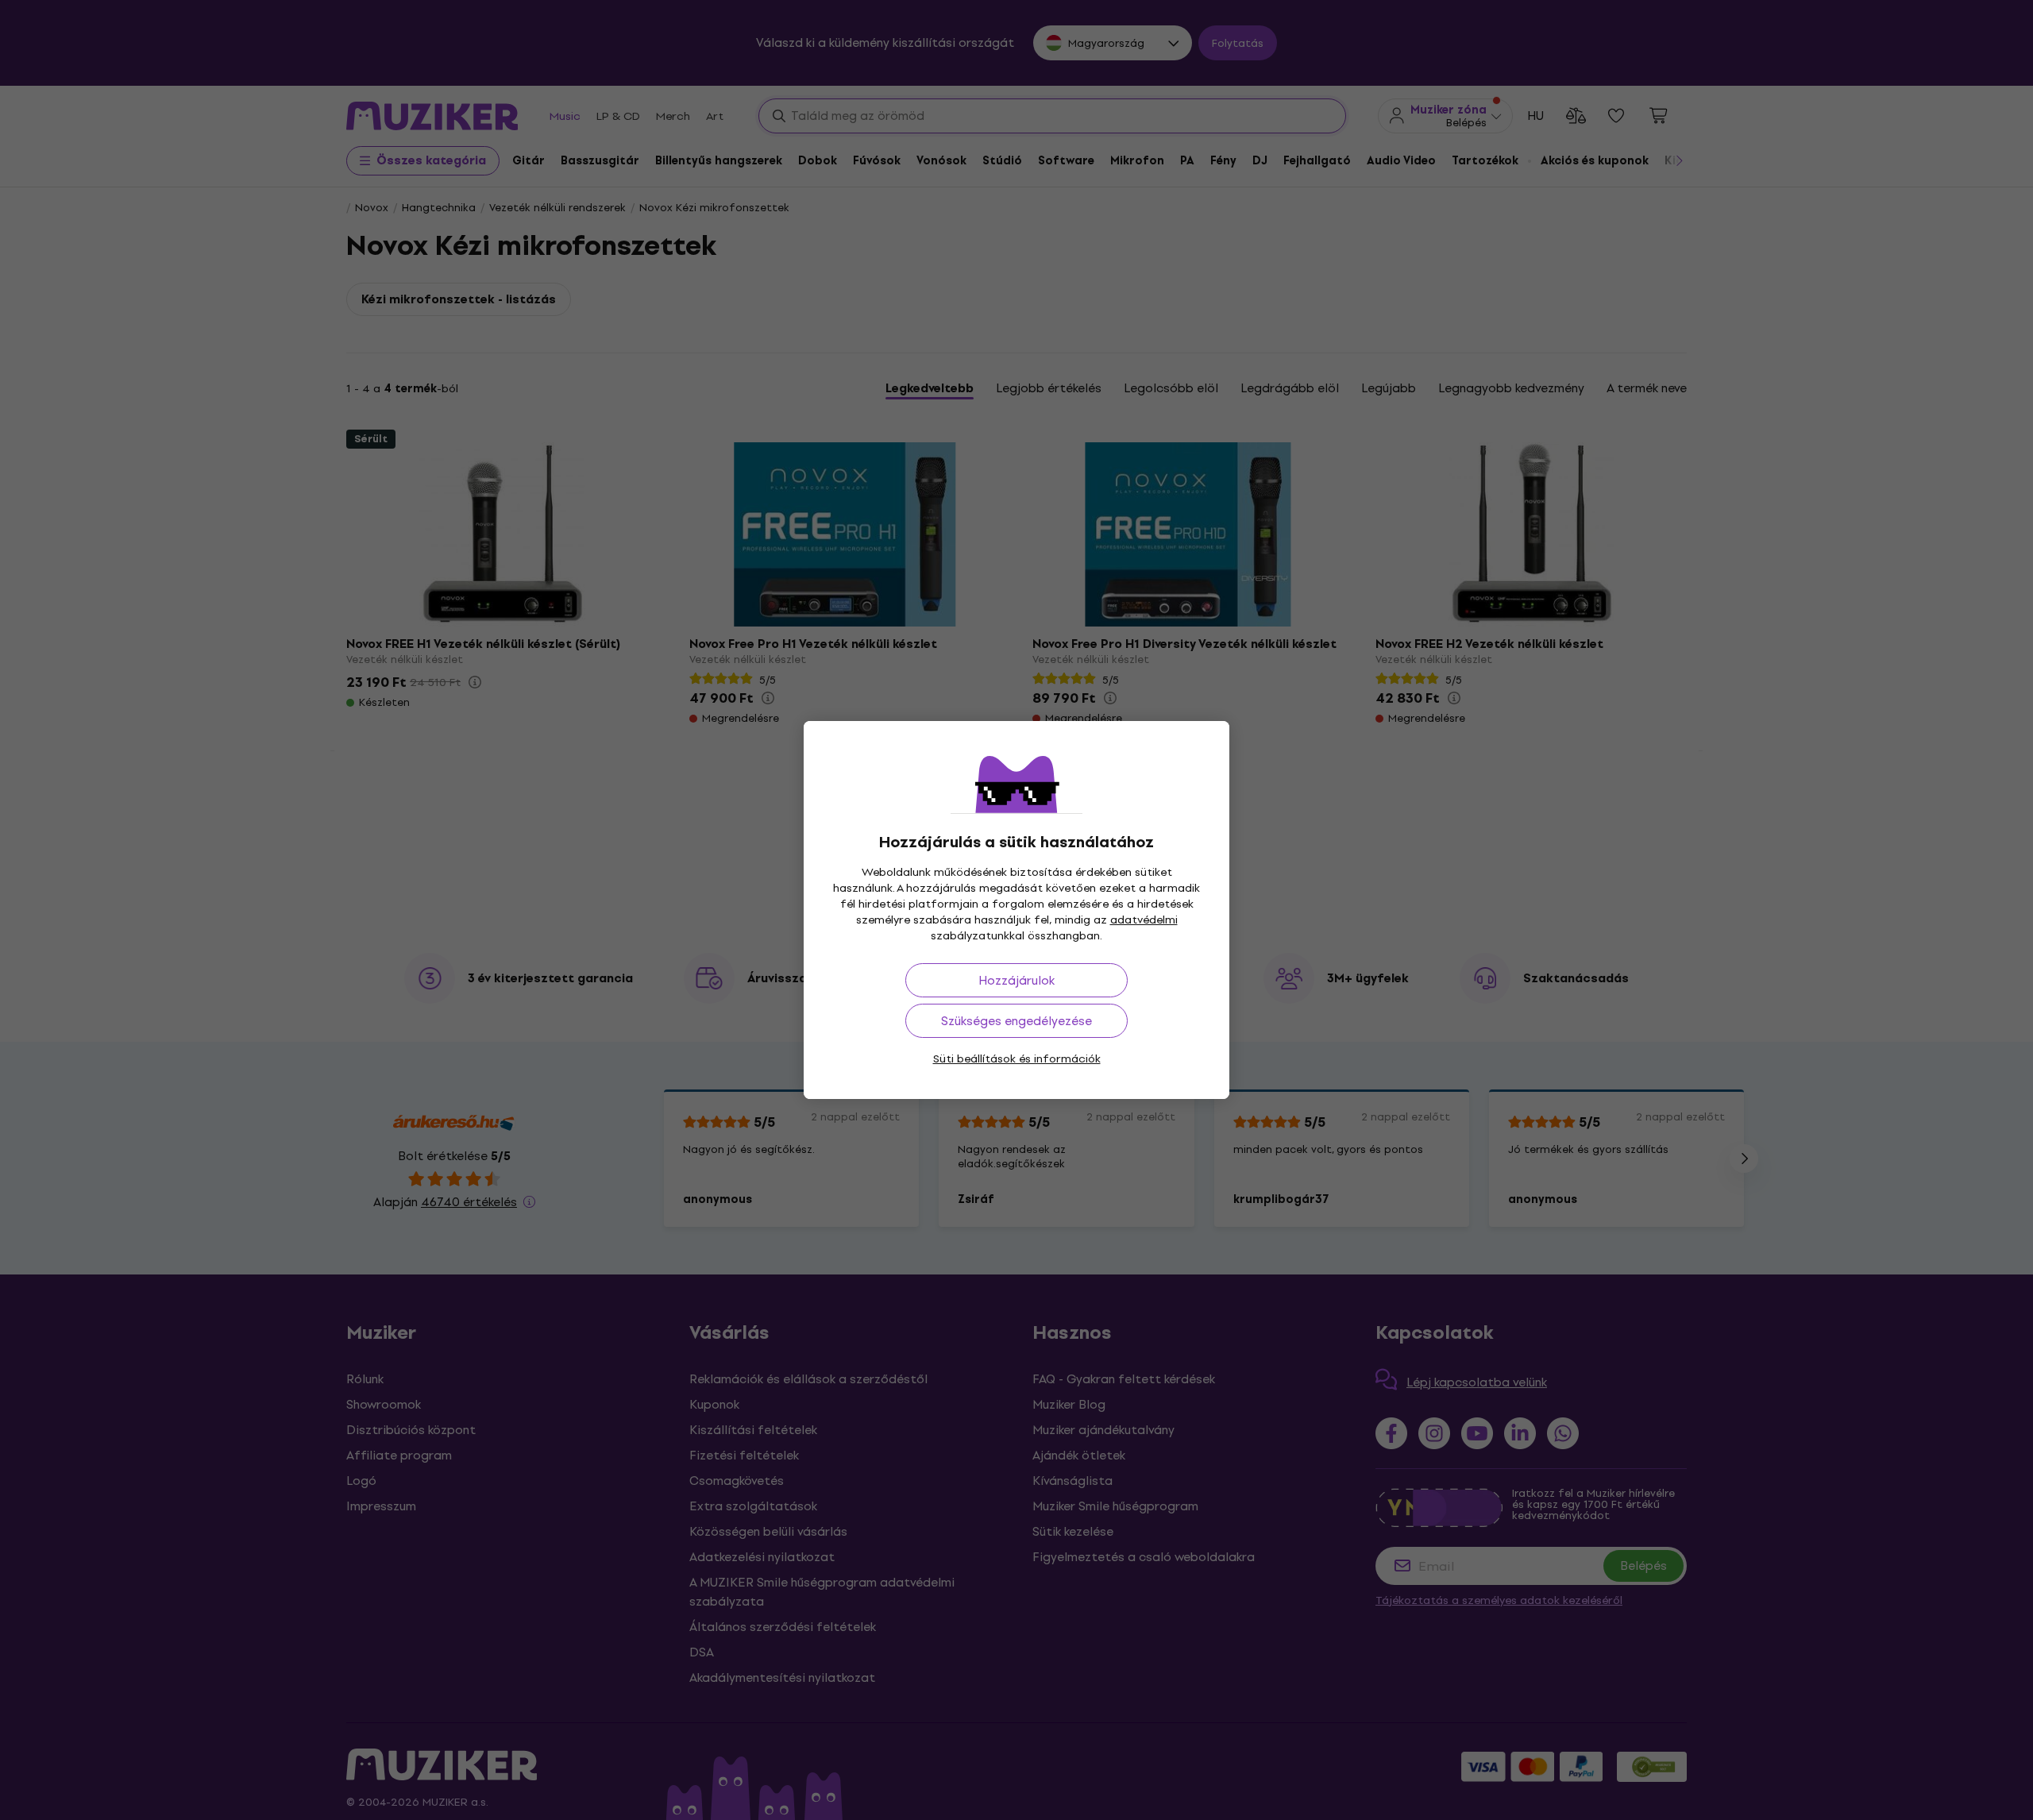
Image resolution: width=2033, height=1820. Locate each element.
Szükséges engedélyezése (1016, 1021)
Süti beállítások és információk (1017, 1059)
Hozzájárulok (1016, 980)
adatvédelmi (1144, 920)
